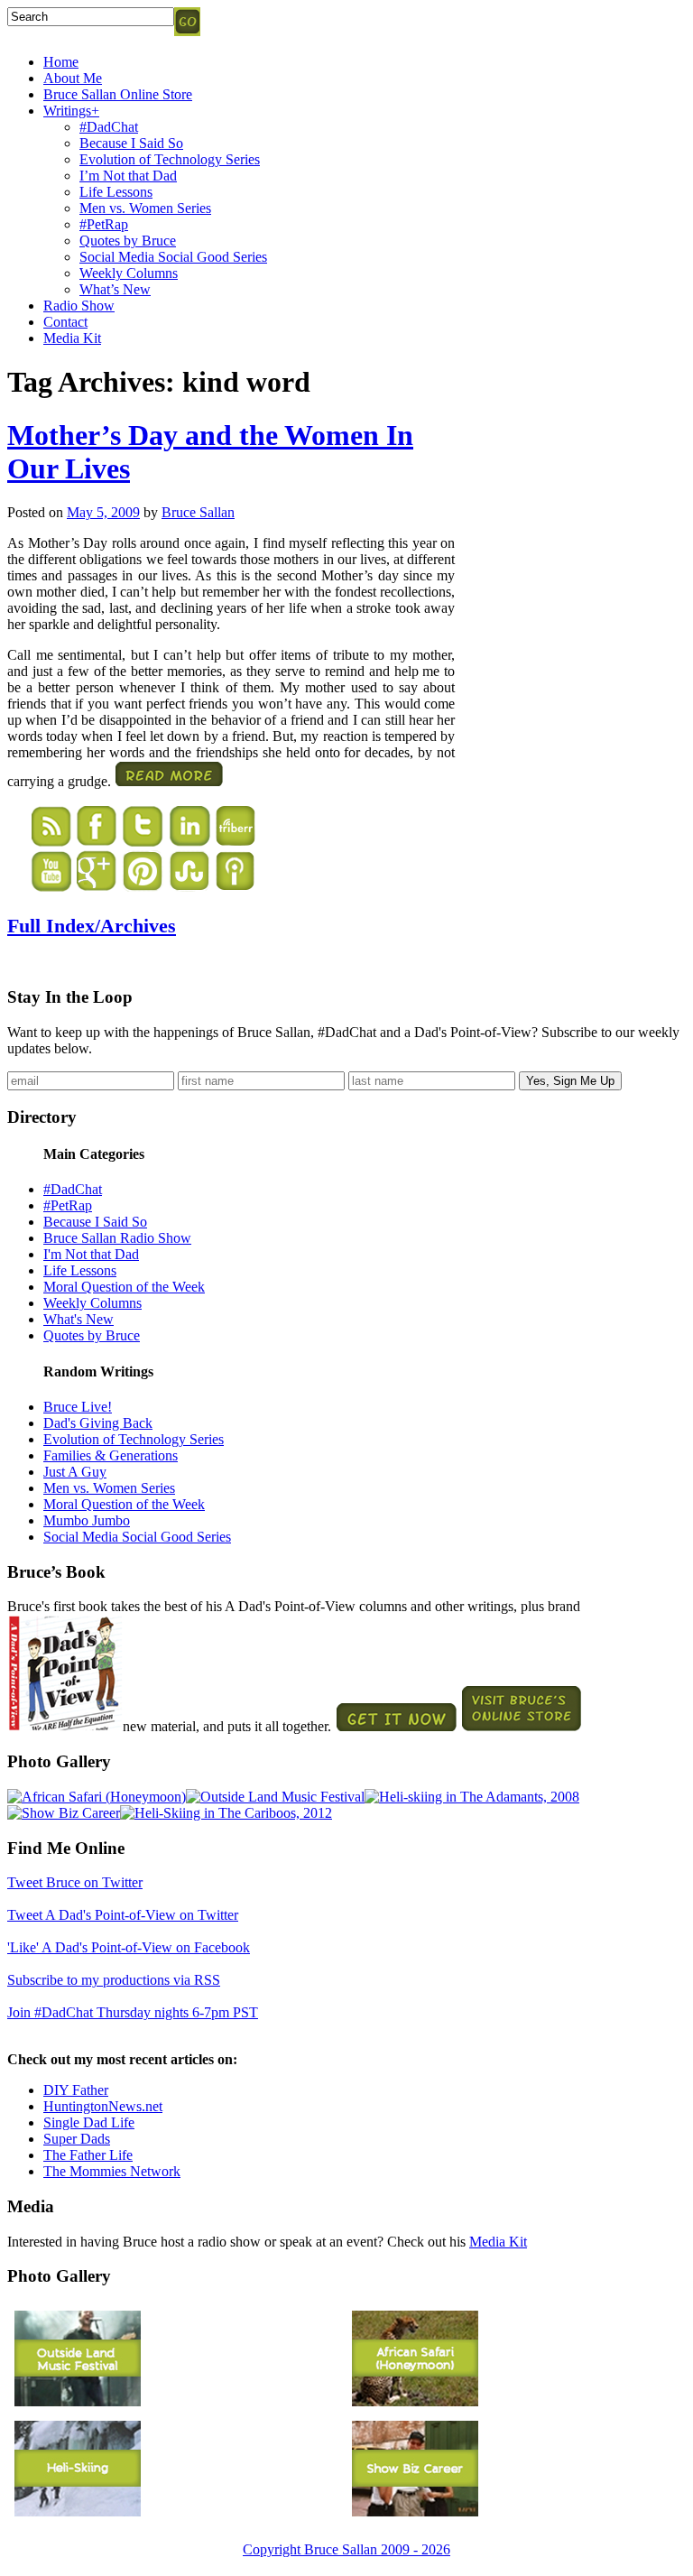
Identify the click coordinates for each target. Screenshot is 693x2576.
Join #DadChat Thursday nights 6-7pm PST (133, 2012)
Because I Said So (131, 143)
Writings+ (71, 111)
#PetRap (104, 224)
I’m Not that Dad (128, 176)
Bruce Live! (78, 1407)
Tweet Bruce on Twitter (75, 1882)
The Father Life (88, 2155)
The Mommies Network (112, 2171)
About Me (73, 78)
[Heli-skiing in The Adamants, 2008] (472, 1797)
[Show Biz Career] (64, 1813)
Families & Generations (111, 1455)
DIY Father (76, 2090)
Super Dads (77, 2139)
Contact (65, 322)
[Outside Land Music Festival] (275, 1797)
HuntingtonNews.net (103, 2106)
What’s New (115, 289)
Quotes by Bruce (128, 241)
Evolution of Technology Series (170, 159)
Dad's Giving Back (98, 1423)
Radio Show (79, 306)
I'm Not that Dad (91, 1254)
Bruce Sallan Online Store (118, 94)
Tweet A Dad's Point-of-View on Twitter (123, 1915)
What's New (79, 1319)
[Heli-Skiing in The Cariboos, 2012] (226, 1813)
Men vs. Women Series (145, 208)
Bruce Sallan (198, 512)
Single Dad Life (89, 2122)
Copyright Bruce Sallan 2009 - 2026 (346, 2549)
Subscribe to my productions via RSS (114, 1980)
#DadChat (109, 127)
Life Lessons (116, 192)
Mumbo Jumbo (87, 1520)
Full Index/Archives (92, 926)
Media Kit (72, 338)
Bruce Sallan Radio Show (117, 1238)
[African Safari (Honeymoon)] (97, 1797)
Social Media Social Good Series (173, 257)
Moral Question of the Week (124, 1287)
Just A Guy (75, 1472)
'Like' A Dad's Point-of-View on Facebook (129, 1947)
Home (61, 62)
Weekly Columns (129, 273)
